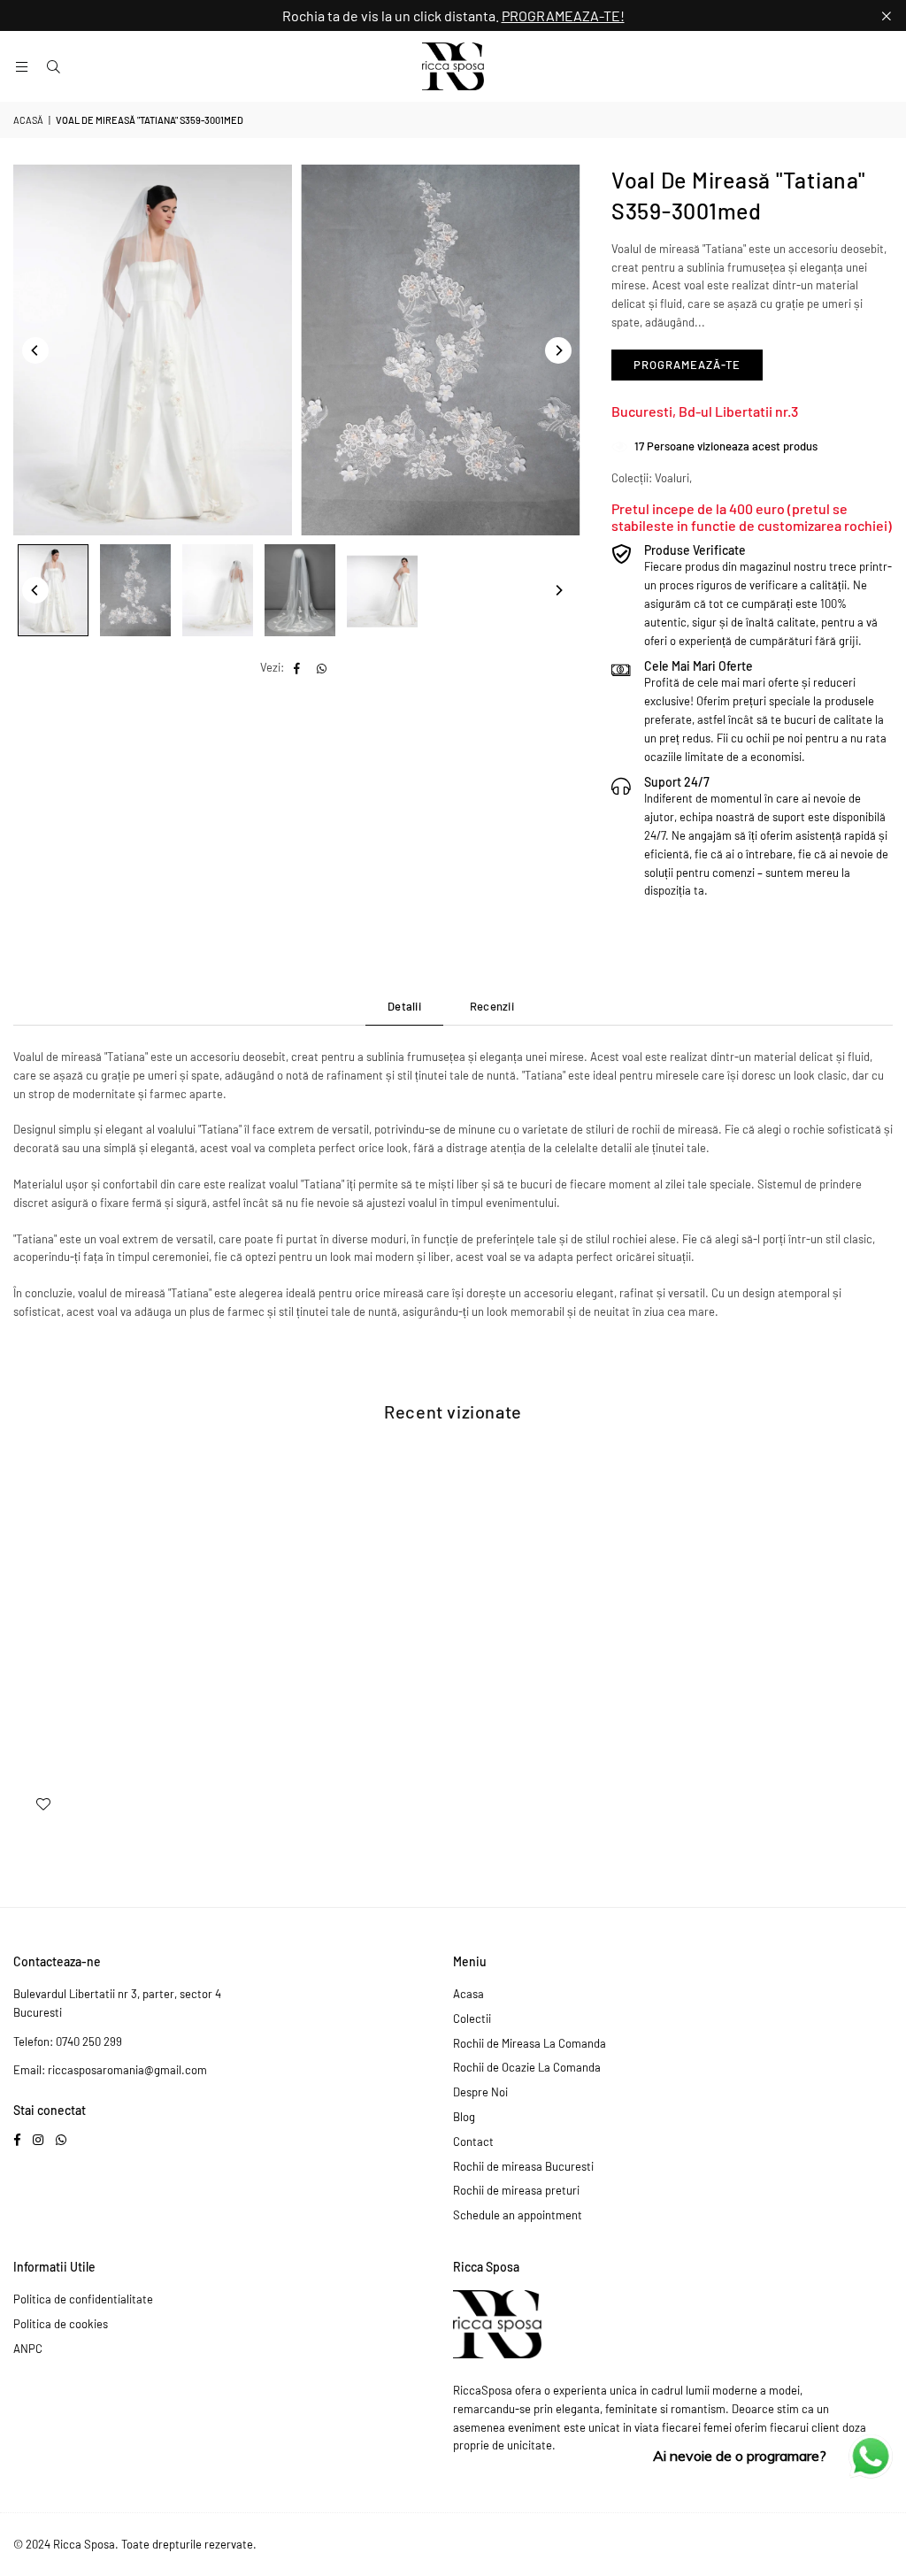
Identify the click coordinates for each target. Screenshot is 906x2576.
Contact (473, 2142)
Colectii (472, 2019)
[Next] (558, 350)
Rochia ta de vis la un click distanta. (453, 15)
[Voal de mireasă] (53, 590)
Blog (464, 2117)
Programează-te (687, 365)
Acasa (468, 1994)
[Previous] (35, 350)
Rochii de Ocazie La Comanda (527, 2067)
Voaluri (672, 478)
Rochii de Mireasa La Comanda (530, 2043)
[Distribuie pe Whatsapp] (322, 668)
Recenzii (492, 1006)
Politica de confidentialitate (83, 2299)
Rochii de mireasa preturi (516, 2190)
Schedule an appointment (518, 2215)
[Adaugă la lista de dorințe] (43, 1803)
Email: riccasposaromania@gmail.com (110, 2070)
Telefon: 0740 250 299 (68, 2042)
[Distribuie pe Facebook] (298, 668)
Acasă (28, 120)
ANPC (28, 2349)
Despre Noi (480, 2092)
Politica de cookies (61, 2324)
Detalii (404, 1006)
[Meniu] (21, 66)
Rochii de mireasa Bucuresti (523, 2166)
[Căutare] (53, 66)
